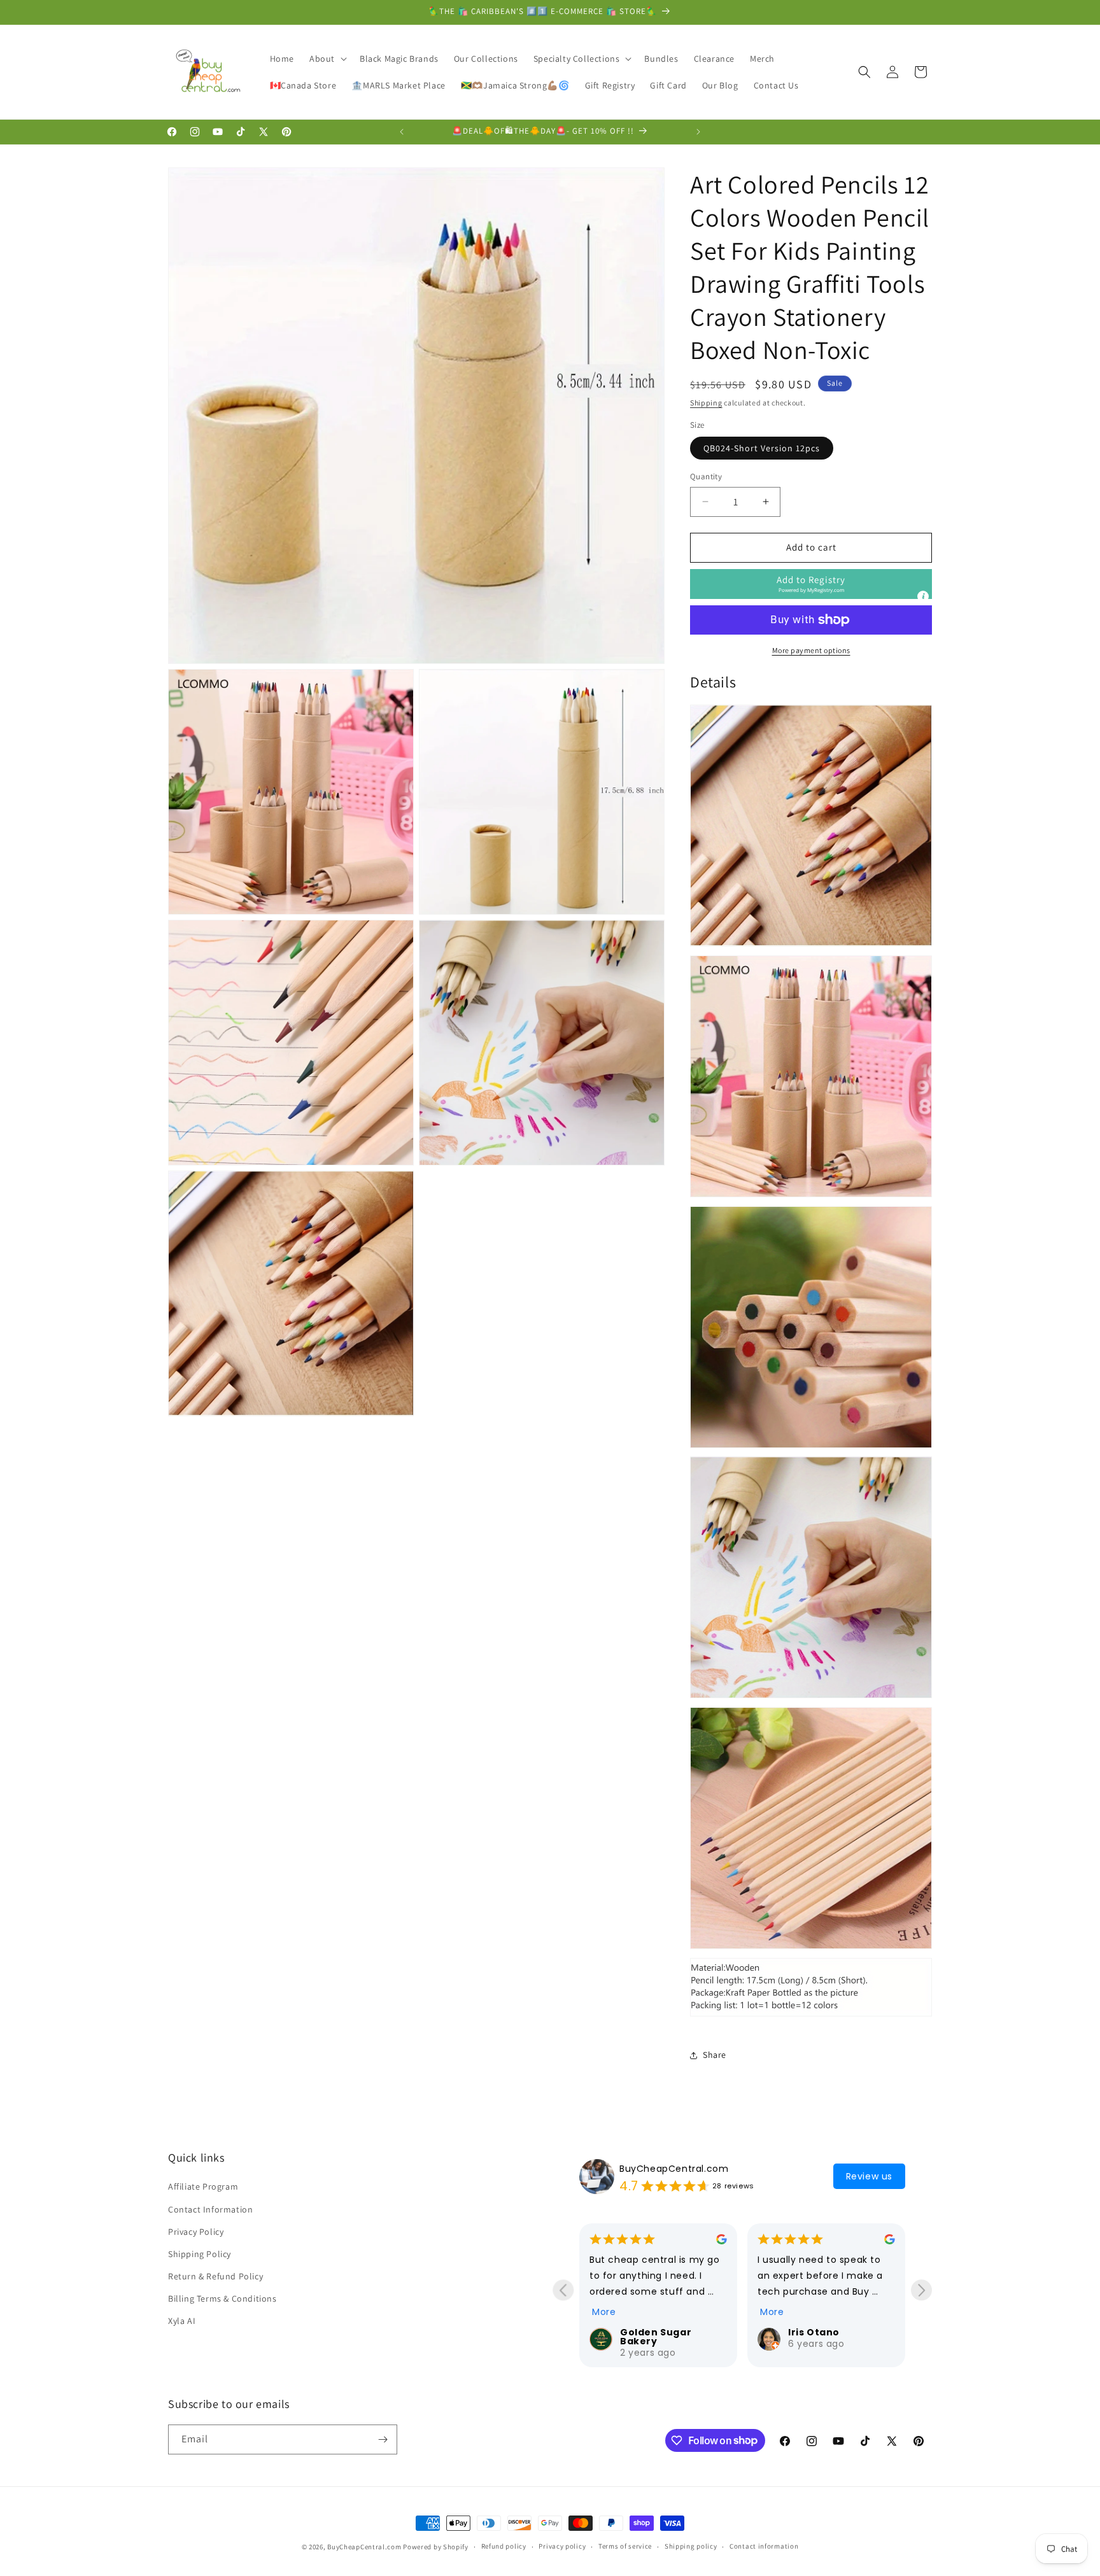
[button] (327, 59)
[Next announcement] (698, 132)
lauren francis (826, 2332)
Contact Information (210, 2209)
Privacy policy (562, 2546)
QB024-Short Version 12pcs (762, 448)
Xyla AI (182, 2321)
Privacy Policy (196, 2232)
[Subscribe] (383, 2439)
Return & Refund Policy (215, 2276)
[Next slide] (921, 2290)
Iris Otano (646, 2332)
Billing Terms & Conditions (222, 2298)
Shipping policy (691, 2546)
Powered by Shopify (436, 2547)
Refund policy (504, 2546)
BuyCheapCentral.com (674, 2169)
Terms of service (625, 2546)
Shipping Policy (200, 2254)
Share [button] (715, 2055)
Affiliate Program (203, 2186)
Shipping (706, 403)
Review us (869, 2176)
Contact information (764, 2546)
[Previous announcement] (402, 132)
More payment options (811, 650)
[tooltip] (923, 596)
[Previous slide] (563, 2290)
